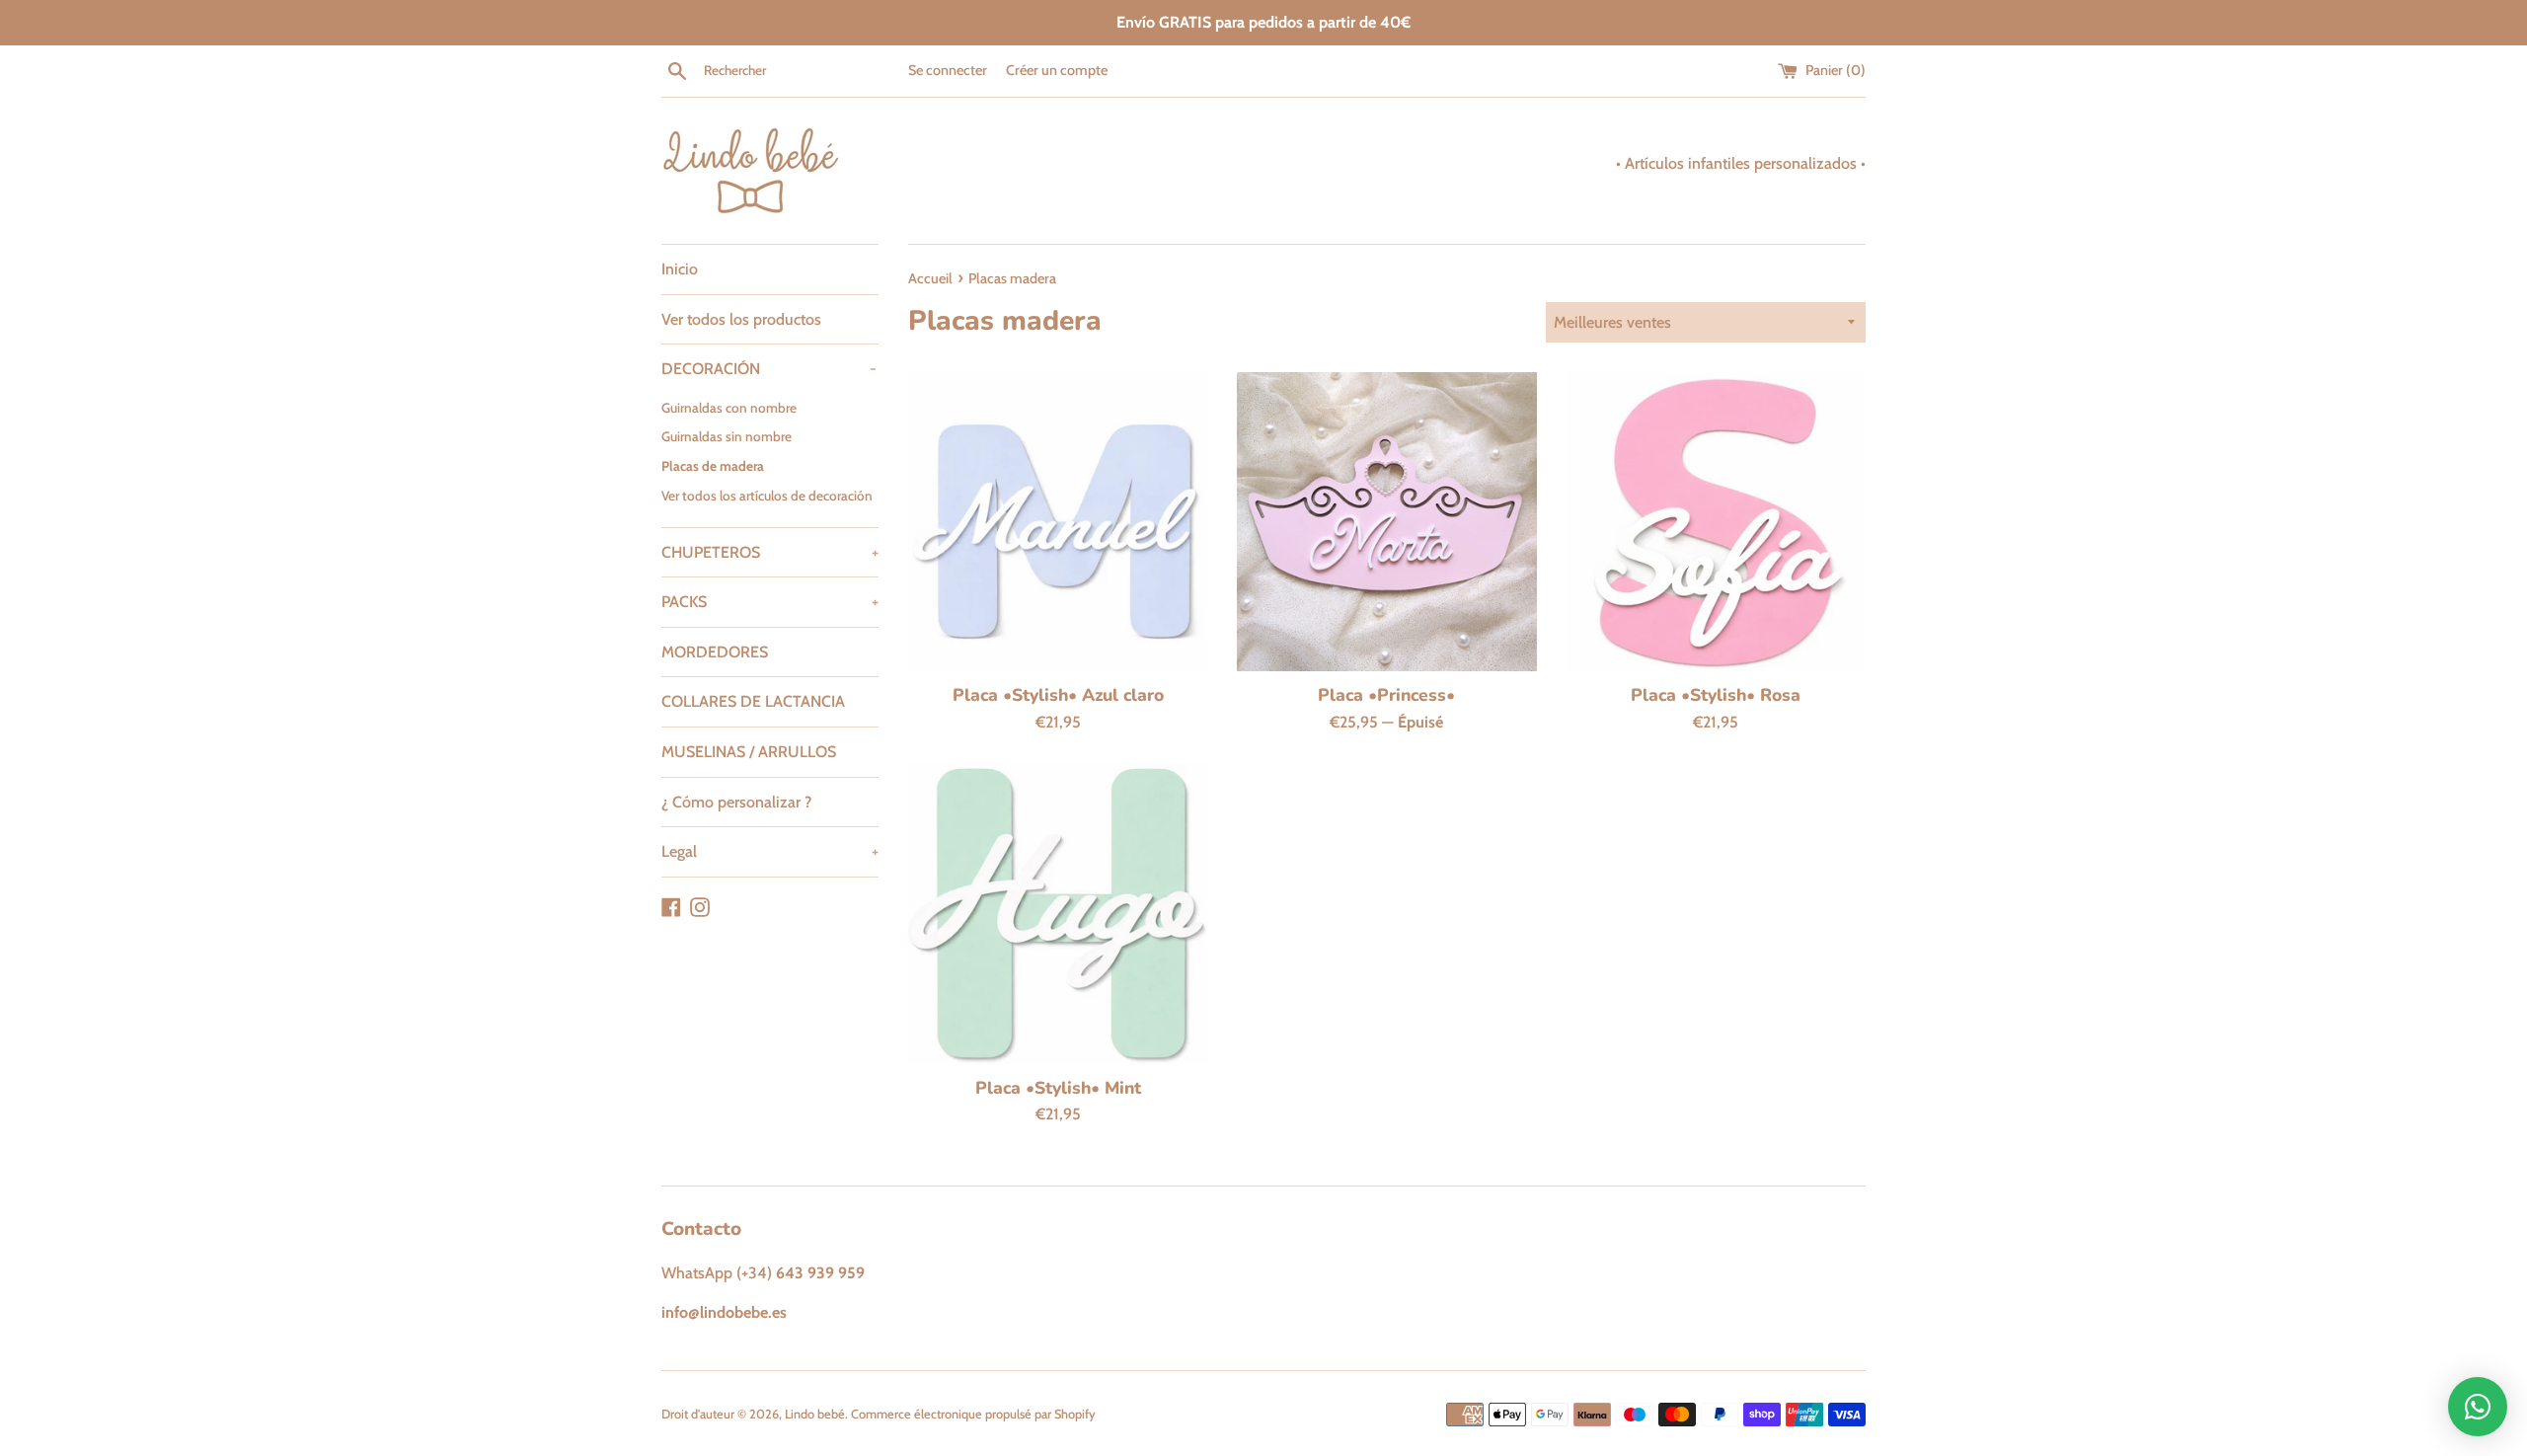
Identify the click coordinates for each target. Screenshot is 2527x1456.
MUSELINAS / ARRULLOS (749, 752)
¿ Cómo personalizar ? (736, 802)
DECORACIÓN (769, 369)
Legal (770, 851)
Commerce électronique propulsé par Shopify (973, 1414)
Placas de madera (713, 466)
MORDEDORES (715, 652)
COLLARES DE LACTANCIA (753, 701)
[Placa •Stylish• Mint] (1058, 914)
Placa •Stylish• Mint (1058, 1088)
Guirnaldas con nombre (729, 408)
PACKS (770, 602)
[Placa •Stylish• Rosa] (1716, 522)
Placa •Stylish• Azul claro (1058, 695)
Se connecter (948, 70)
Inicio (680, 269)
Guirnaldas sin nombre (727, 436)
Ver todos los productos (741, 319)
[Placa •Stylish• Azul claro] (1058, 522)
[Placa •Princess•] (1386, 522)
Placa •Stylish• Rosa (1716, 695)
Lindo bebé (815, 1414)
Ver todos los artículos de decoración (767, 496)
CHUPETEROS (770, 552)
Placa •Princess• (1386, 695)
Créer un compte (1057, 70)
